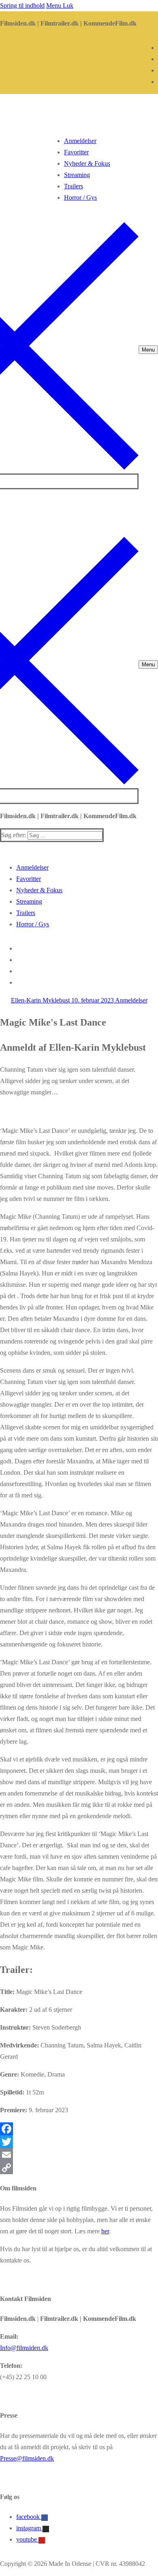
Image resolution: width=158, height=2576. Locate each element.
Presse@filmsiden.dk (27, 2458)
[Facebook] (79, 2129)
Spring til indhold (22, 5)
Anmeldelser (131, 1000)
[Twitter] (79, 2142)
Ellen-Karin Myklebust (40, 1000)
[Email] (79, 2155)
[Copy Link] (79, 2168)
